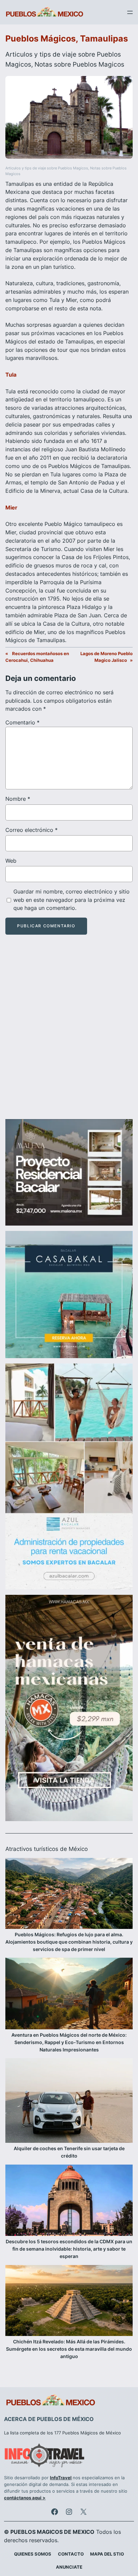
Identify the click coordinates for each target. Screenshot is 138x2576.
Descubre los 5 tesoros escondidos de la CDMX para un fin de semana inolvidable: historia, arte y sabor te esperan (69, 2249)
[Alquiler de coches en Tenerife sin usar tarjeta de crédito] (69, 2102)
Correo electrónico (31, 830)
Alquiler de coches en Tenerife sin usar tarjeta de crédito (69, 2152)
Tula (11, 375)
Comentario (22, 722)
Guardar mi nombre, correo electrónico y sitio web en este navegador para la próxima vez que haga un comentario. (72, 900)
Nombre (18, 799)
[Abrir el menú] (130, 12)
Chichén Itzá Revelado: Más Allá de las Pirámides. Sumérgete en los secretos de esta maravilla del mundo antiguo (69, 2349)
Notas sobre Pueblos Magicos (79, 64)
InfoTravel (61, 2478)
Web (11, 861)
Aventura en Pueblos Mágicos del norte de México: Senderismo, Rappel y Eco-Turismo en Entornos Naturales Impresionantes (69, 2042)
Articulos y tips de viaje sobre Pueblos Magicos (47, 168)
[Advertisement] (69, 1033)
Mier (11, 508)
